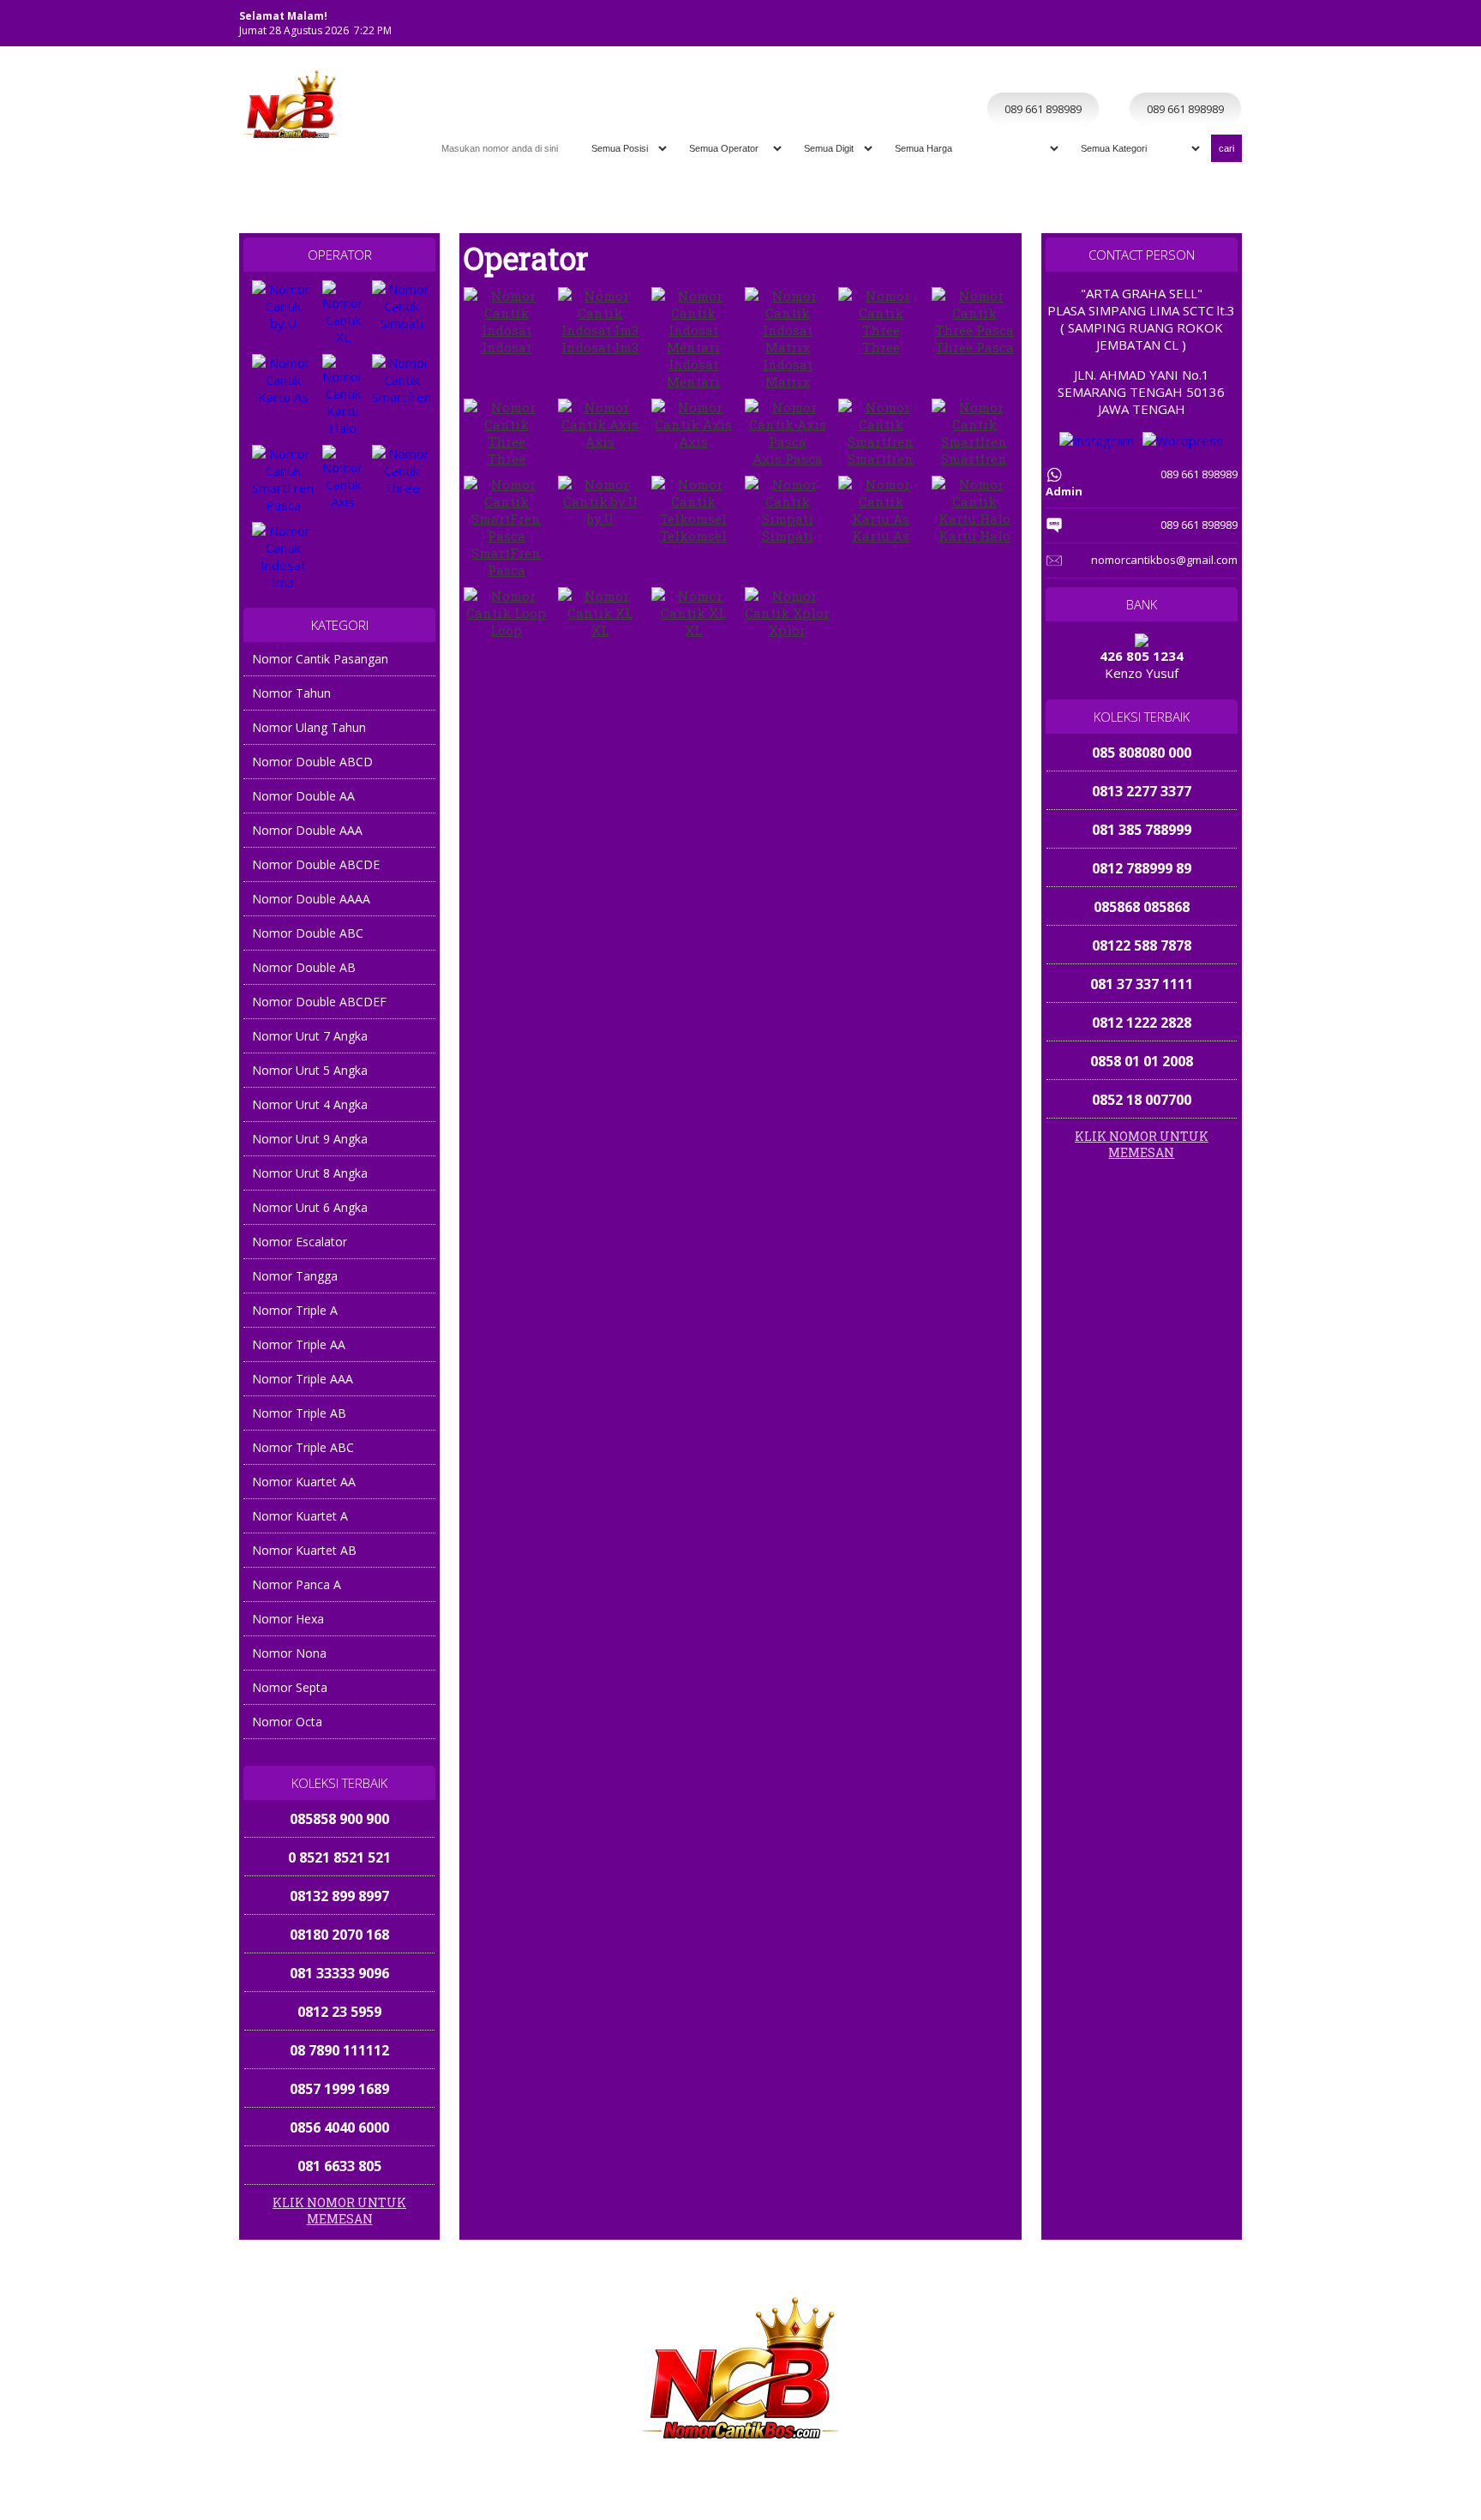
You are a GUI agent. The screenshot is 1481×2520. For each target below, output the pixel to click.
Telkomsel (693, 536)
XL (600, 630)
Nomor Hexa (288, 1619)
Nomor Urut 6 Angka (310, 1207)
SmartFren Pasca (506, 561)
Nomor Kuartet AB (304, 1550)
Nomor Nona (289, 1653)
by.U (600, 519)
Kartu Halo (974, 536)
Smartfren (881, 459)
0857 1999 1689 (339, 2050)
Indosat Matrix (788, 373)
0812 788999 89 (1142, 868)
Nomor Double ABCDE (316, 864)
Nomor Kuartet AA (304, 1482)
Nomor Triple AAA (303, 1379)
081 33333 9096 (339, 1935)
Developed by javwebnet (863, 2487)
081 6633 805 (339, 2127)
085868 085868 (1142, 907)
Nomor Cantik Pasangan (320, 659)
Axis (600, 441)
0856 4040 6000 (339, 2089)
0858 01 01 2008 (1142, 1061)
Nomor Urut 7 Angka (310, 1036)
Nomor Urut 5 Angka (310, 1070)
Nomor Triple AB (299, 1413)
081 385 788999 (1142, 830)
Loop (506, 630)
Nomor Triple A (295, 1310)
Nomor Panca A (297, 1584)
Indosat (507, 347)
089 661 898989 (1248, 2504)
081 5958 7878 (340, 2166)
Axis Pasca (788, 459)
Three (881, 347)
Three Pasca (974, 347)
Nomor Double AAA (307, 830)
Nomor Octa (287, 1722)
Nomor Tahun (291, 693)
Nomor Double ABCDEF (319, 1002)
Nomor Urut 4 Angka (310, 1104)
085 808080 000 (1142, 753)
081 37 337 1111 (1142, 984)
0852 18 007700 (1142, 1100)
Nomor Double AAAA (311, 899)
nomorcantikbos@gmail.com (1164, 560)
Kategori (1100, 74)
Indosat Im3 (600, 347)
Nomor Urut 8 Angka (310, 1173)
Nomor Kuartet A (300, 1516)
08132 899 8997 (339, 1857)
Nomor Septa (290, 1687)
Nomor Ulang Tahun (309, 727)
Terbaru (1154, 74)
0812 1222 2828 (1142, 1023)
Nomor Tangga (295, 1276)
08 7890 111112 (339, 2012)
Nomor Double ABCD (312, 762)
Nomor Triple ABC (303, 1447)
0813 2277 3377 (1142, 791)
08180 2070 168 (339, 1896)
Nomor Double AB (304, 967)
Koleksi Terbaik (1026, 74)
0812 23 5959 (339, 1973)
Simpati (788, 536)
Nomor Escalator (300, 1242)
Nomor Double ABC (308, 933)
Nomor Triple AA (299, 1344)
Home (958, 74)
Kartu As (881, 536)
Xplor (787, 630)
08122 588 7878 (1142, 945)
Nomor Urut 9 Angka (310, 1139)
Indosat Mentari (693, 373)
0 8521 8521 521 (339, 1819)
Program (1209, 74)
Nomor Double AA (303, 796)
